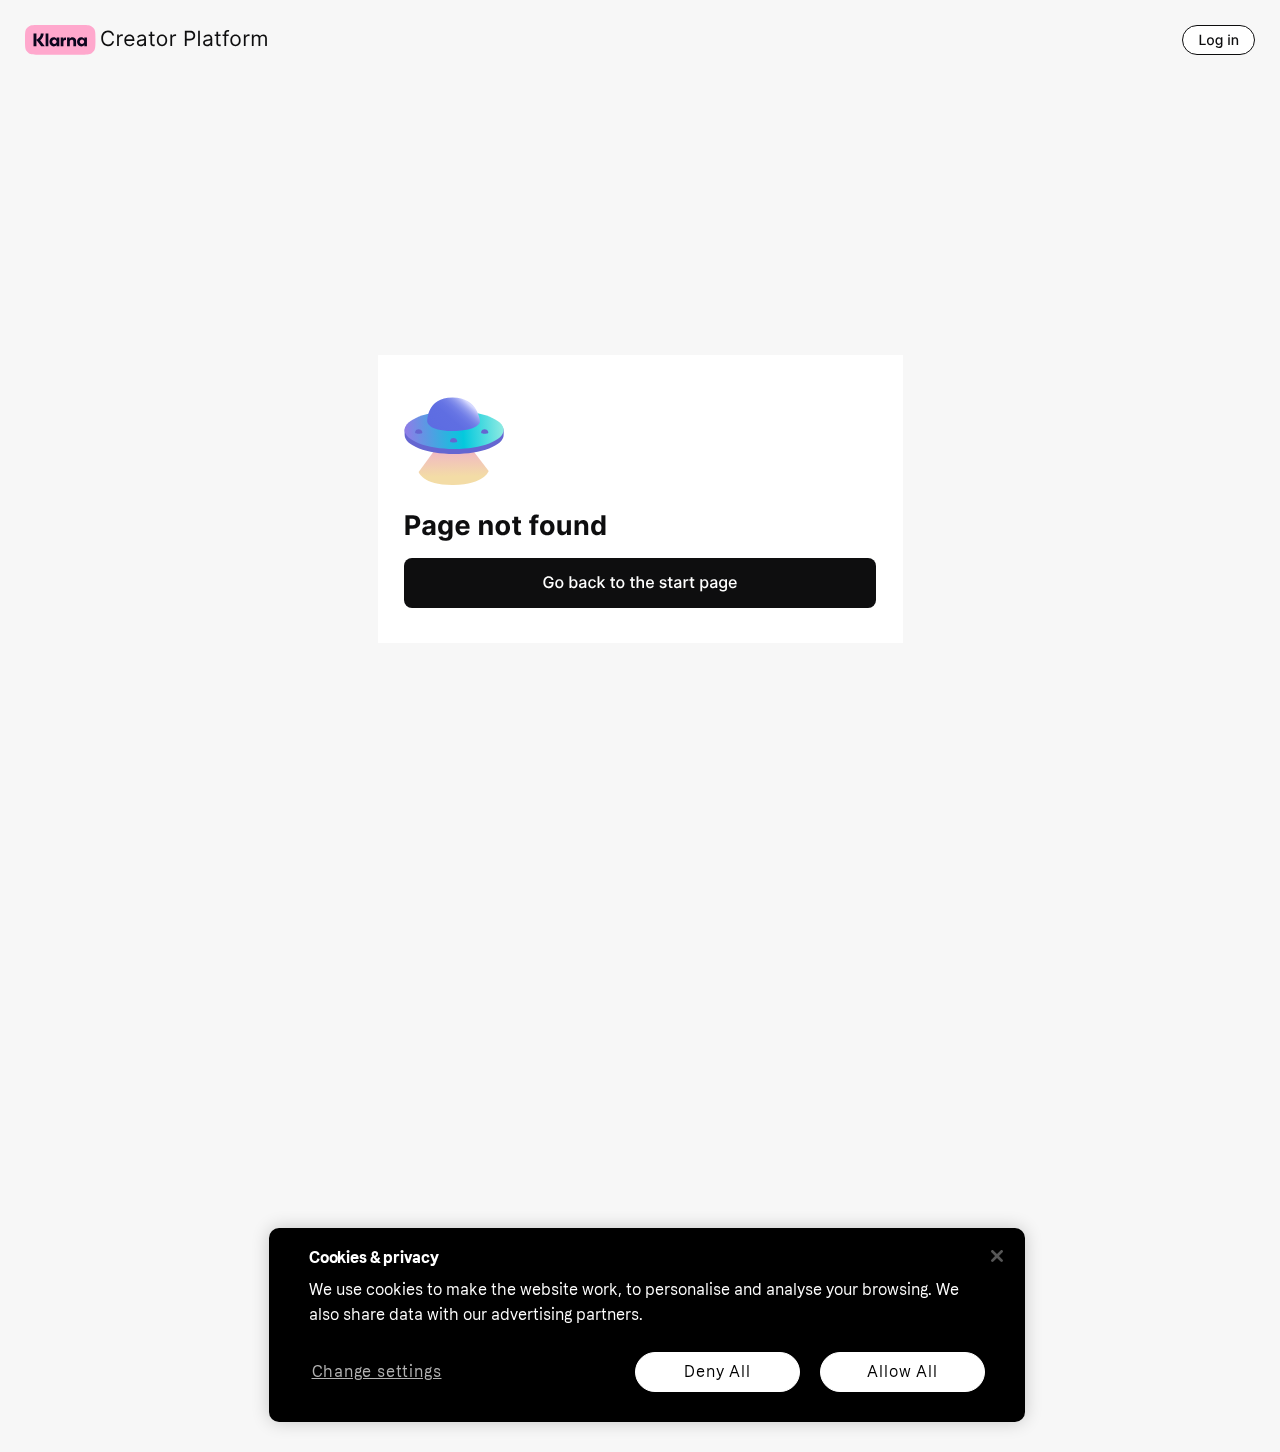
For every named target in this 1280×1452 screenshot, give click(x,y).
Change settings (377, 1372)
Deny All (717, 1371)
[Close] (997, 1256)
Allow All (902, 1371)
